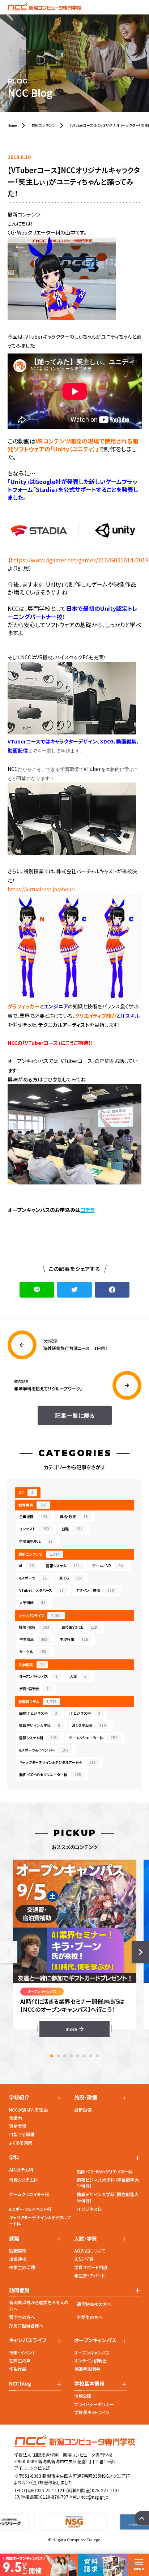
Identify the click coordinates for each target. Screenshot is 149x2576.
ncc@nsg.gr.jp (95, 2497)
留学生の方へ (22, 2317)
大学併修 (32, 1602)
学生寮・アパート (90, 2275)
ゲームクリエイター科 (29, 2194)
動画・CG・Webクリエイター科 (105, 2171)
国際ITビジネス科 (38, 1713)
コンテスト (34, 1529)
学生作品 (33, 1639)
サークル (33, 1652)
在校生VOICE (79, 1627)
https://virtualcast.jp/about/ (41, 889)
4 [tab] (71, 2056)
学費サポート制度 (91, 2267)
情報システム (63, 1566)
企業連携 (33, 1516)
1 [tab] (52, 2056)
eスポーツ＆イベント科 (44, 1750)
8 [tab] (97, 2056)
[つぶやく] (74, 1290)
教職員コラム (37, 1701)
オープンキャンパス (38, 1676)
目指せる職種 (22, 2134)
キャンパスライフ (40, 1615)
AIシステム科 (89, 1725)
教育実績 (33, 1505)
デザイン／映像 (95, 1590)
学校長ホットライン (92, 2412)
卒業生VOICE (36, 1541)
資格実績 (18, 2126)
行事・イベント (22, 2352)
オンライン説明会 (90, 2360)
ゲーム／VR (107, 1566)
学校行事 (74, 1639)
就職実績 (18, 2251)
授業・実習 (34, 1627)
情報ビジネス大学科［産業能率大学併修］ (108, 2183)
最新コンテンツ (39, 1554)
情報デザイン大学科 (40, 1725)
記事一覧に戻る (75, 1415)
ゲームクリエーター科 (93, 1738)
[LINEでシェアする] (37, 1290)
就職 (72, 1529)
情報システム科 (38, 1738)
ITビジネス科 (85, 1713)
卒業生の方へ (90, 2317)
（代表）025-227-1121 (44, 2490)
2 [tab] (58, 2056)
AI (26, 1566)
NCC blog (20, 2384)
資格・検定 (74, 1516)
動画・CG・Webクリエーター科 (50, 1775)
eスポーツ (33, 1578)
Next (140, 1952)
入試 (78, 1676)
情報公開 (83, 2396)
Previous (9, 1952)
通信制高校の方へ (94, 2304)
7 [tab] (91, 2056)
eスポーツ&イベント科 (30, 2209)
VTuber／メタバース (41, 1590)
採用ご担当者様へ (26, 2325)
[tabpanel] (75, 1948)
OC (26, 1493)
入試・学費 (84, 2259)
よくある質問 (21, 2142)
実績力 (16, 2118)
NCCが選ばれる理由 (28, 2110)
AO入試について (90, 2251)
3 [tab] (65, 2056)
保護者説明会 (87, 2369)
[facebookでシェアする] (112, 1290)
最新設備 (83, 2110)
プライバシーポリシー (94, 2404)
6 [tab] (84, 2056)
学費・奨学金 (34, 1688)
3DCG (70, 1578)
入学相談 (31, 1665)
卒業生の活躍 (22, 2267)
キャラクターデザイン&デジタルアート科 (40, 2221)
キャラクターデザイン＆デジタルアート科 (57, 1762)
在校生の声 (20, 2360)
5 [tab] (78, 2056)
